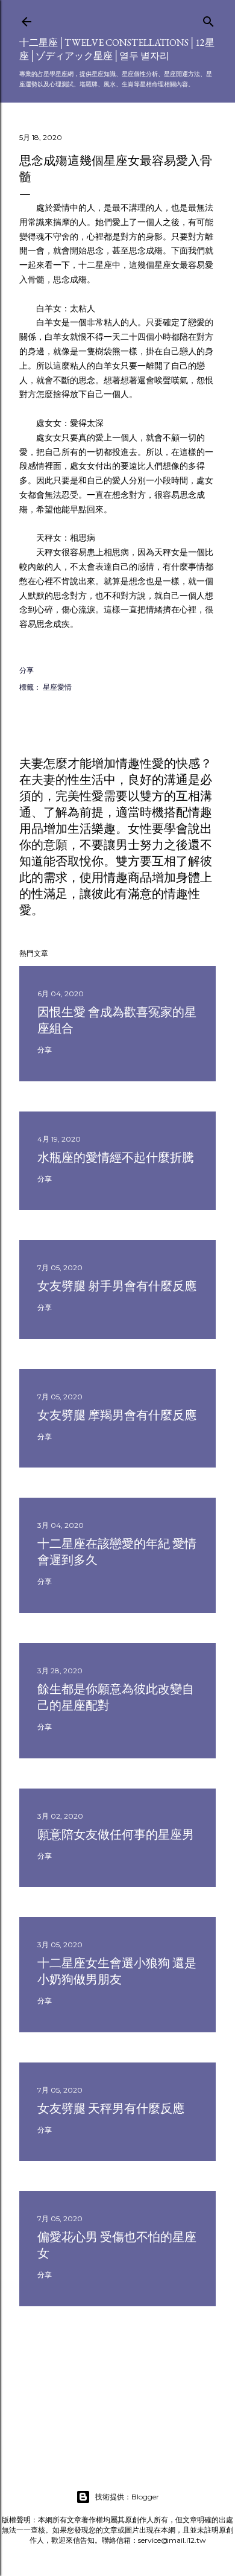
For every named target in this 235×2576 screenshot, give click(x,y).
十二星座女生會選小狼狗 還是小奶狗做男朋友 (117, 1971)
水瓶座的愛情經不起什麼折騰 (116, 1157)
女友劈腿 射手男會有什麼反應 (117, 1286)
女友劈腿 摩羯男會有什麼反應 (117, 1415)
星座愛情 (57, 687)
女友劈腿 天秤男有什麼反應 (111, 2108)
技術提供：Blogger (127, 2497)
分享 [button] (27, 670)
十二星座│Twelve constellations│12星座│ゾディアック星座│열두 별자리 (117, 49)
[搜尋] (208, 19)
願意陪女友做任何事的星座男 (116, 1834)
